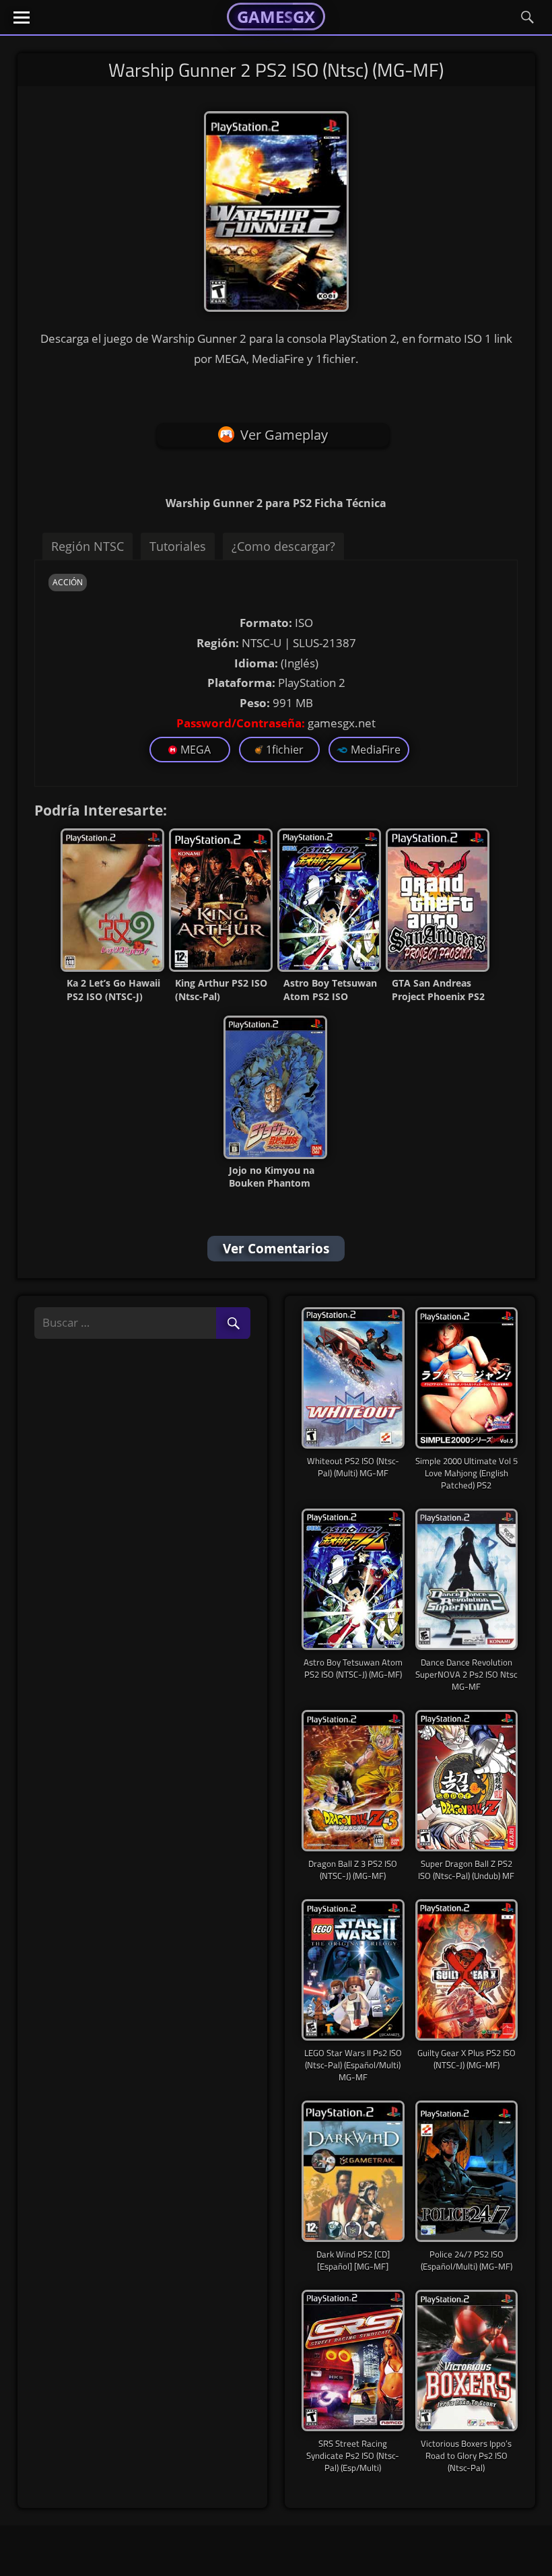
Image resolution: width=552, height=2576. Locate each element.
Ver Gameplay (284, 435)
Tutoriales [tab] (178, 546)
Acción (68, 582)
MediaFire (376, 750)
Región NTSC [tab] (88, 546)
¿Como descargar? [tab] (283, 546)
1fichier (285, 750)
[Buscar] (233, 1324)
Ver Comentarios (276, 1249)
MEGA (196, 750)
